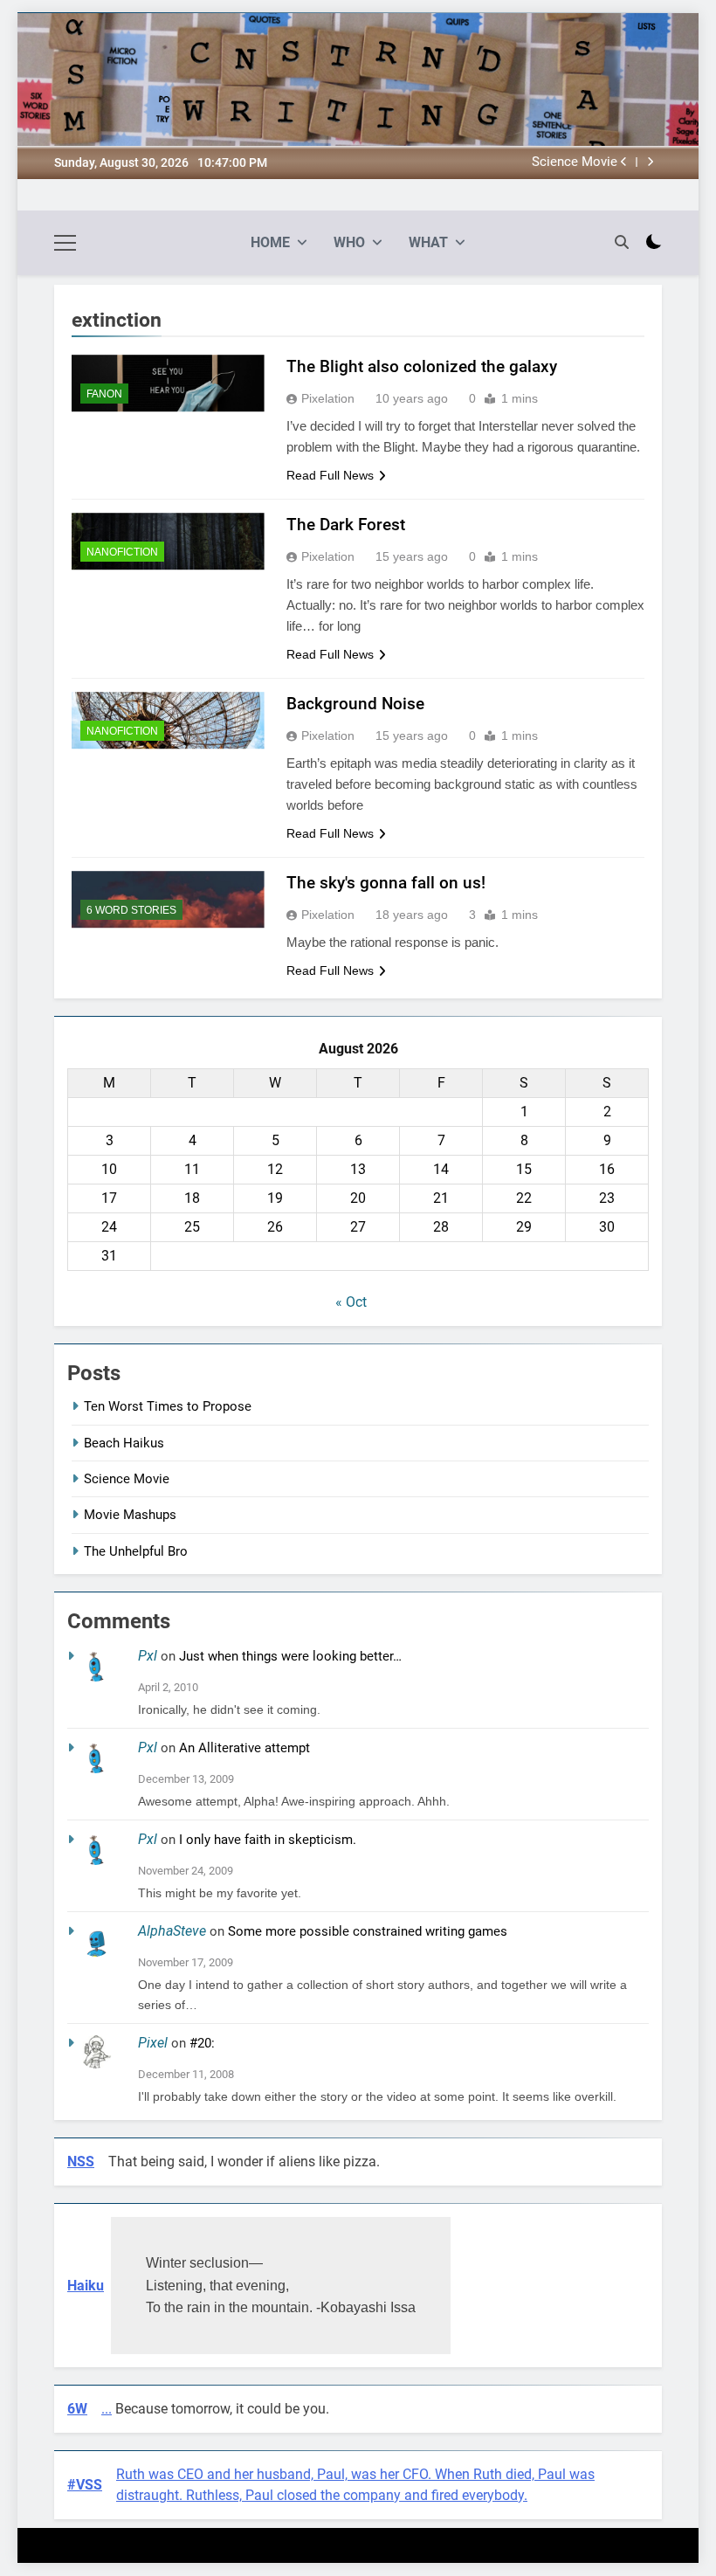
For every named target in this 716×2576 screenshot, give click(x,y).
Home (270, 242)
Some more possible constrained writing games (368, 1931)
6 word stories (131, 910)
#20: (202, 2043)
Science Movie (575, 162)
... (107, 2409)
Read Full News (330, 475)
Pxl (148, 1656)
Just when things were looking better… (290, 1656)
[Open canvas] (65, 243)
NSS (81, 2162)
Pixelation (328, 398)
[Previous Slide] (624, 162)
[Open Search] (622, 242)
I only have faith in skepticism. (268, 1840)
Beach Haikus (124, 1443)
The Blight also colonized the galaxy (422, 366)
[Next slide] (650, 162)
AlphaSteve (172, 1931)
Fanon (104, 394)
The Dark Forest (346, 525)
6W (77, 2409)
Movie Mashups (130, 1515)
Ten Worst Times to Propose (168, 1406)
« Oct (351, 1302)
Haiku (86, 2286)
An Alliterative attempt (244, 1748)
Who (349, 242)
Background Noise (355, 704)
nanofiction (122, 552)
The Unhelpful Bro (136, 1551)
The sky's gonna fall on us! (386, 883)
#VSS (85, 2485)
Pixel (153, 2043)
